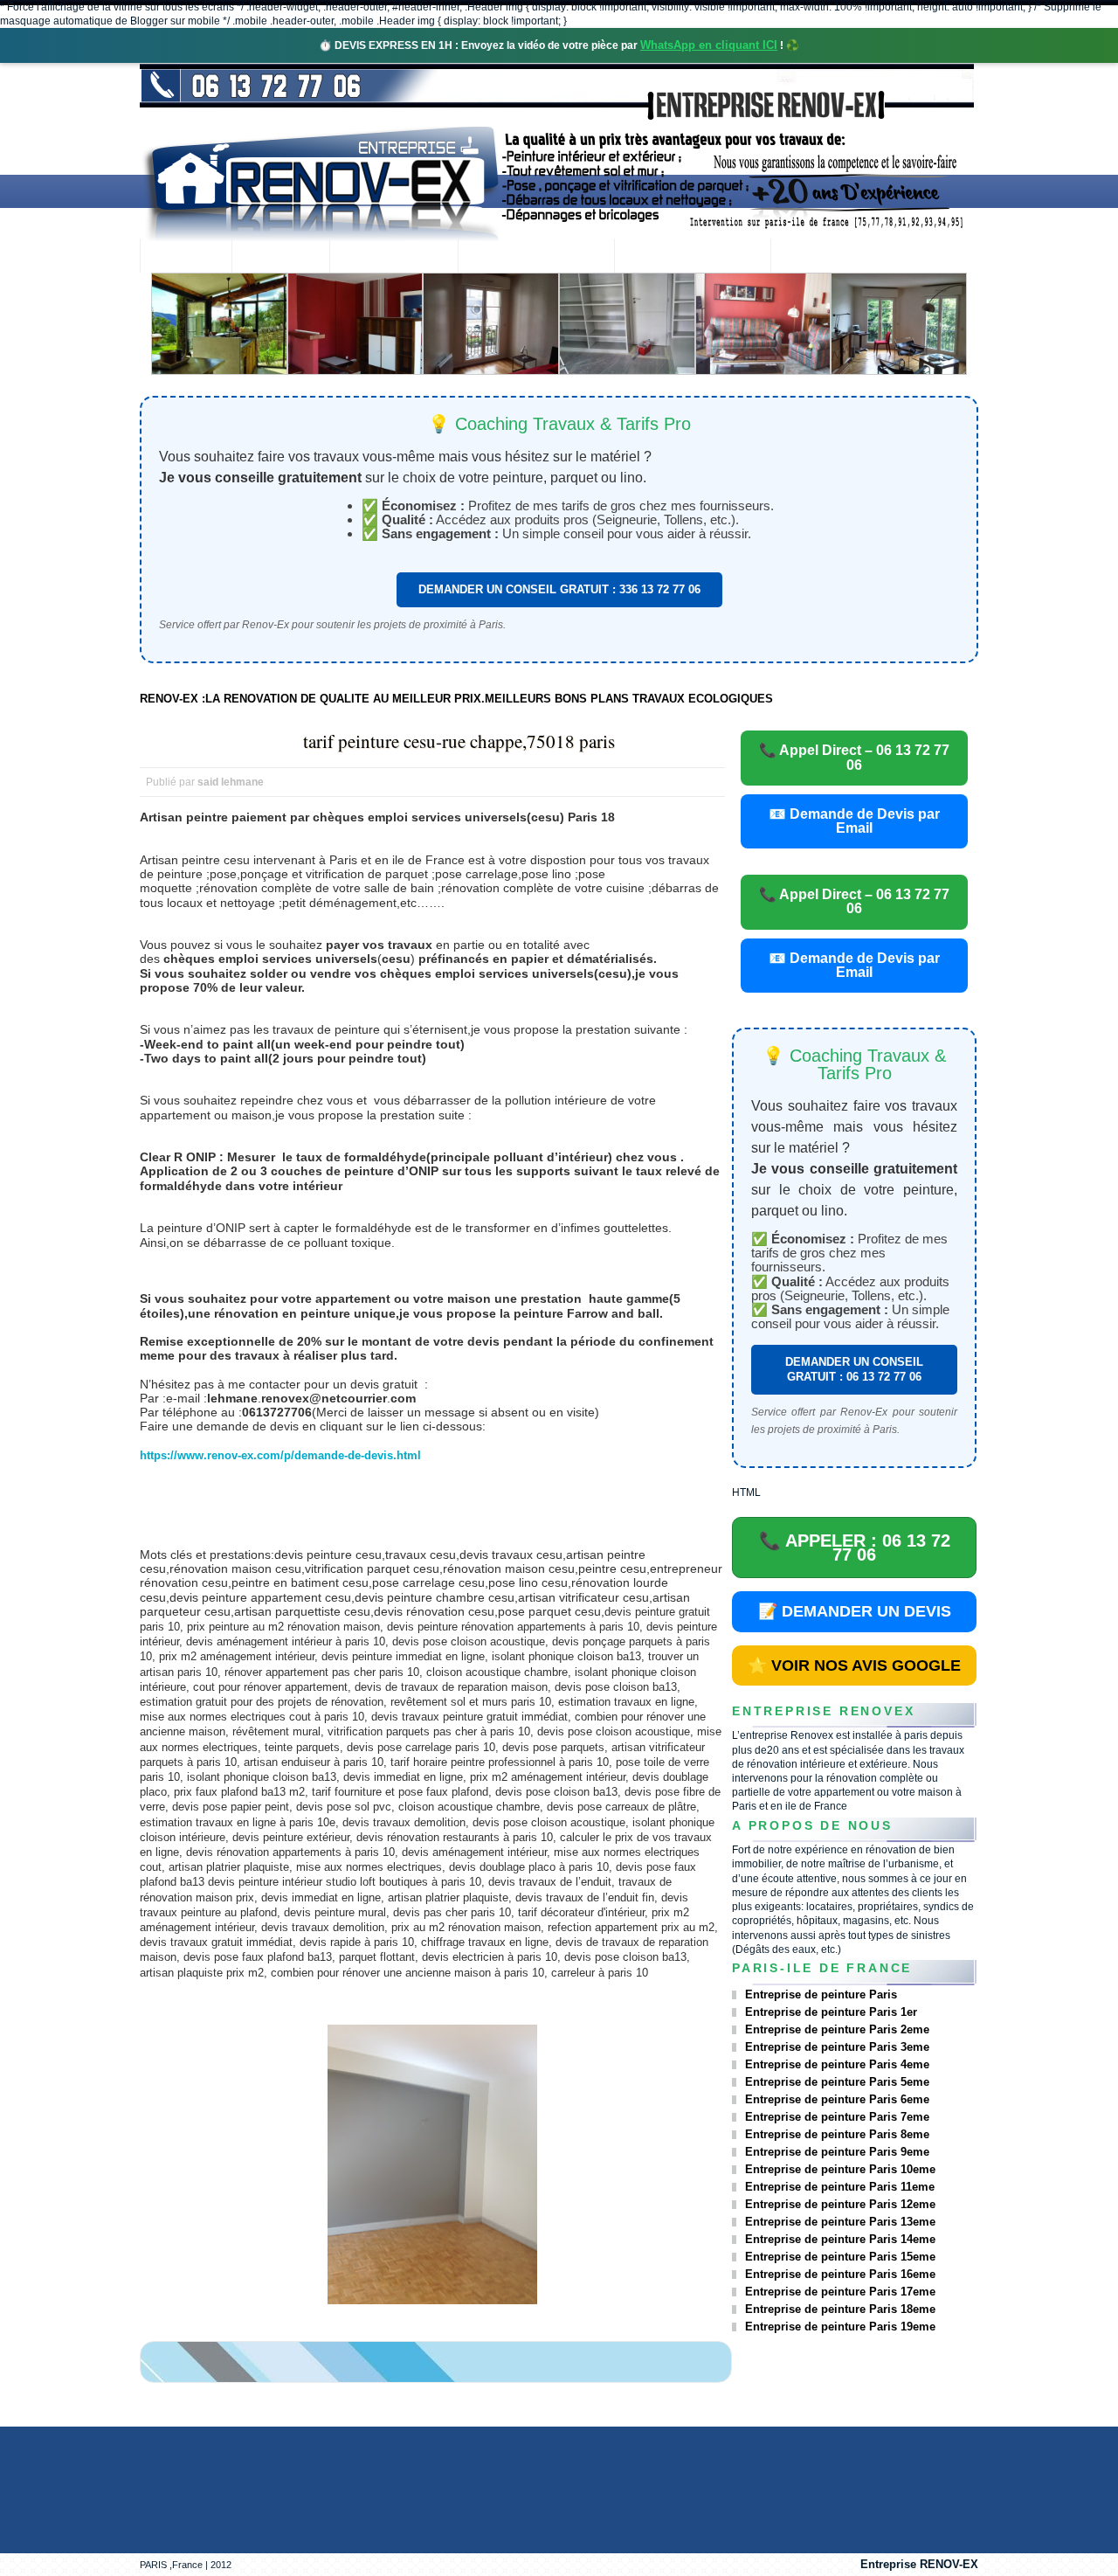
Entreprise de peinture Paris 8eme (837, 2134)
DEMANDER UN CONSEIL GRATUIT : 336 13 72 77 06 (559, 589)
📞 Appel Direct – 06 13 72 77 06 (854, 757)
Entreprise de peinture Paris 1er (831, 2012)
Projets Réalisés (536, 257)
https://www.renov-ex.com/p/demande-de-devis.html (280, 1455)
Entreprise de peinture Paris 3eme (837, 2047)
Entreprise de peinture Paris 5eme (837, 2082)
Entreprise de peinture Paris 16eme (840, 2274)
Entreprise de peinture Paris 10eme (840, 2169)
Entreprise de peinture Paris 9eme (837, 2152)
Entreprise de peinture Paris (821, 1994)
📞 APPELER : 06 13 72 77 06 (855, 1548)
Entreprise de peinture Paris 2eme (837, 2029)
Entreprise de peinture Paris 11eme (840, 2187)
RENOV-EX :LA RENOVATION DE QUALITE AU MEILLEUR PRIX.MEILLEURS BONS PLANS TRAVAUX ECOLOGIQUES (456, 699)
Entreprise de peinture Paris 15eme (840, 2257)
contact (818, 257)
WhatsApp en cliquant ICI (709, 45)
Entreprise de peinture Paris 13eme (840, 2222)
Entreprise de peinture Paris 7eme (837, 2117)
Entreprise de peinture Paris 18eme (840, 2309)
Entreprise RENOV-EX (919, 2564)
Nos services (393, 257)
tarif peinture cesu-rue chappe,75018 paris (459, 741)
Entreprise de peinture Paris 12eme (840, 2204)
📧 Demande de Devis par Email (854, 821)
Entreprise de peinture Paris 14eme (840, 2239)
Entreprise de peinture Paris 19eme (840, 2327)
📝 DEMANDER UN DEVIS (855, 1611)
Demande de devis (692, 257)
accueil (186, 257)
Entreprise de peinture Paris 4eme (837, 2064)
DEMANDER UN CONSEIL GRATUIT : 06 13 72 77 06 (854, 1369)
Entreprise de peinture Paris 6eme (837, 2099)
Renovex (280, 257)
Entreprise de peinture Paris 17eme (840, 2292)
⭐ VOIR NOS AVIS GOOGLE (854, 1665)
